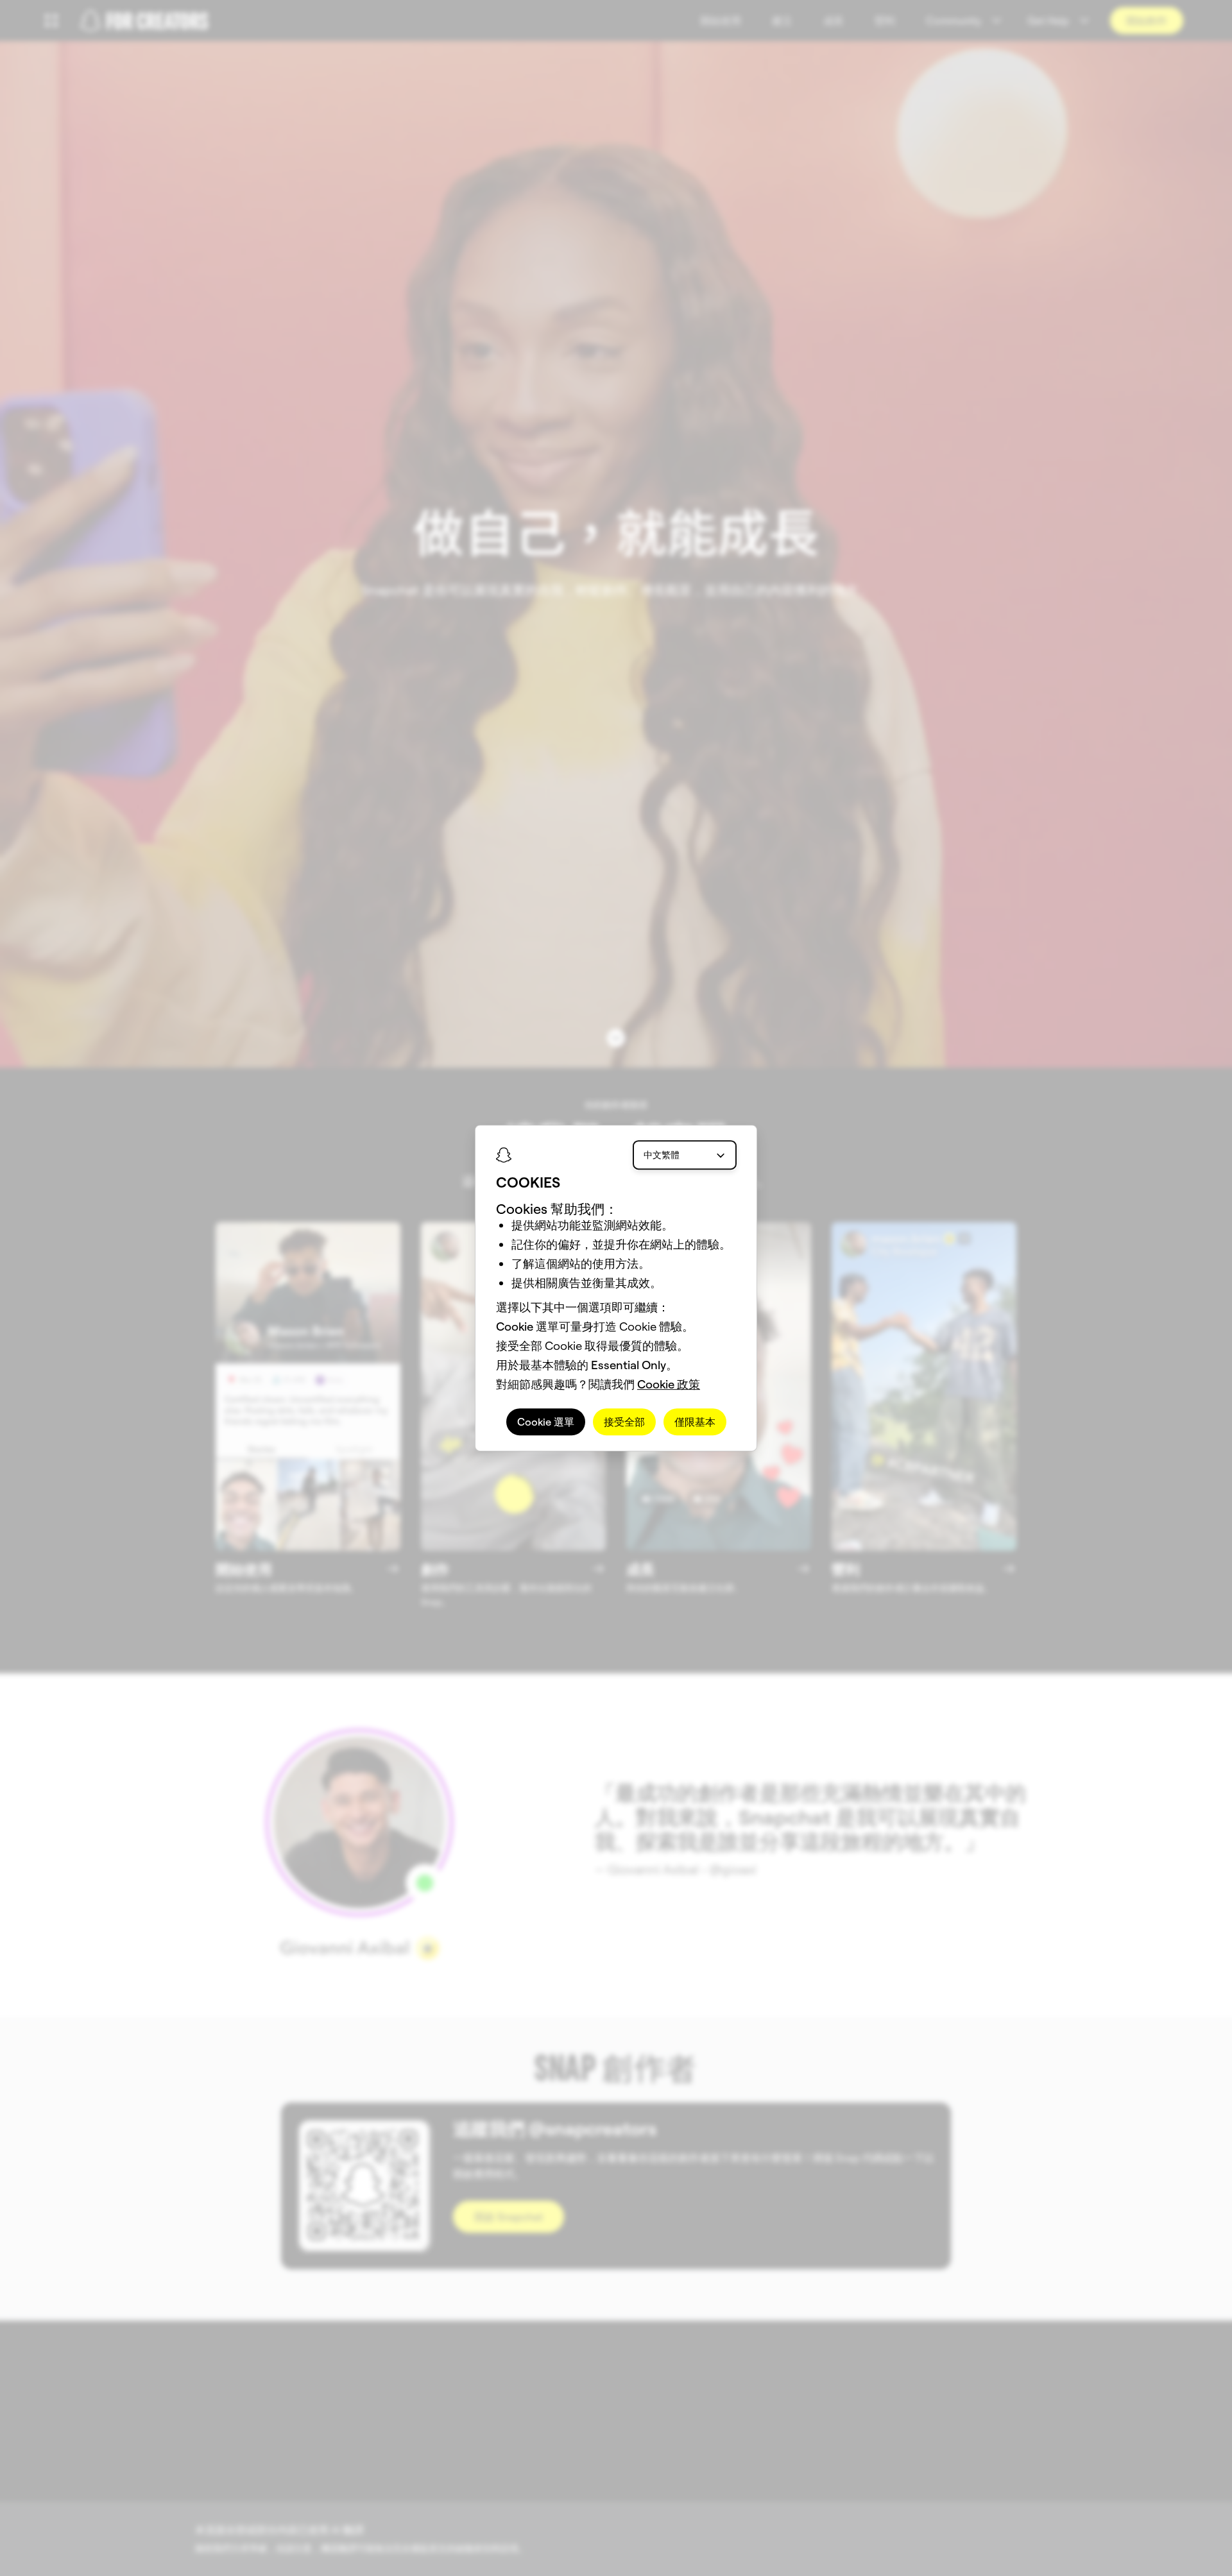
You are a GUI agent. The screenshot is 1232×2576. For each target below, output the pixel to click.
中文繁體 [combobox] (662, 1155)
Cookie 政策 (669, 1384)
